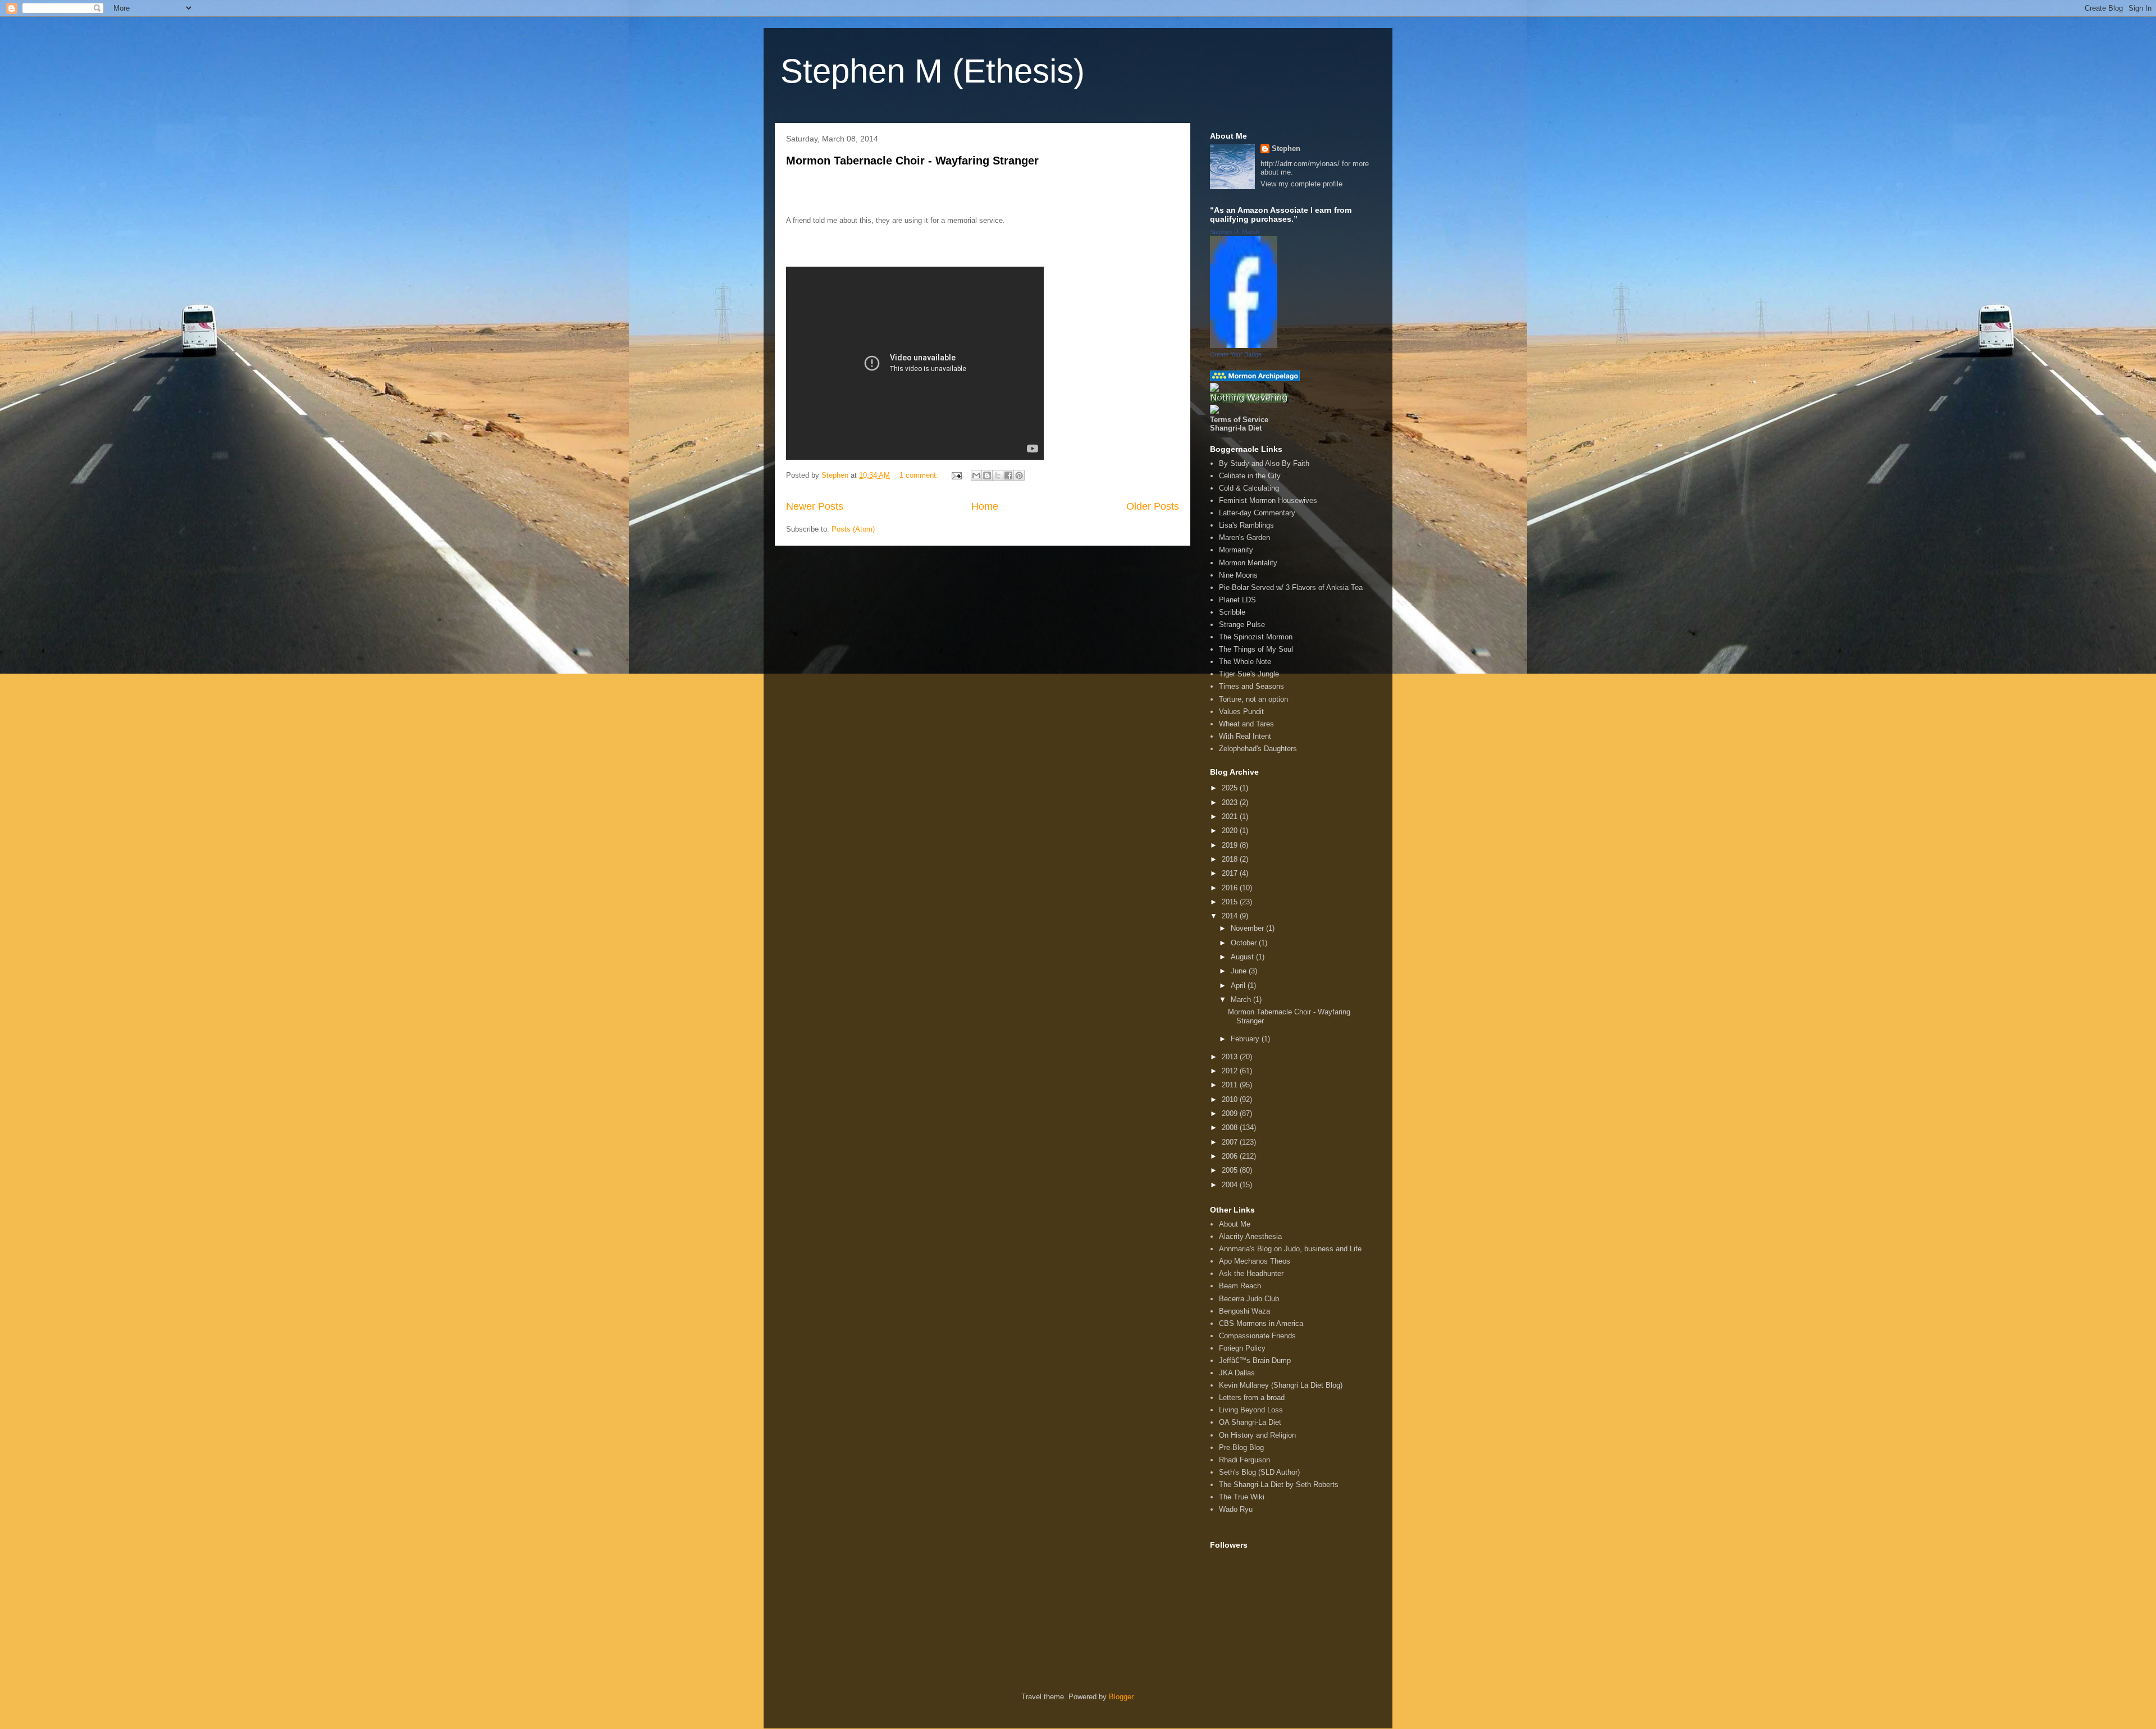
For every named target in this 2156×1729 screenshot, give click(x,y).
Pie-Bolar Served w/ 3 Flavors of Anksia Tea (1291, 587)
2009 (1231, 1113)
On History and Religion (1257, 1435)
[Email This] (976, 475)
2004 (1231, 1185)
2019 (1231, 845)
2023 (1231, 802)
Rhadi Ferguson (1244, 1460)
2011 (1231, 1085)
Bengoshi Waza (1244, 1311)
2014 (1231, 916)
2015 (1231, 902)
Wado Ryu (1236, 1509)
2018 (1231, 859)
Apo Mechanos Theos (1255, 1261)
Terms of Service (1239, 420)
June (1240, 971)
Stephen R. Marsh (1235, 232)
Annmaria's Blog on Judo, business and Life (1290, 1249)
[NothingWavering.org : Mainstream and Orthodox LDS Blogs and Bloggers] (1249, 401)
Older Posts (1153, 506)
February (1246, 1039)
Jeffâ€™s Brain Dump (1255, 1360)
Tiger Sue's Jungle (1249, 674)
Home (985, 506)
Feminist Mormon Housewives (1268, 500)
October (1245, 943)
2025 (1231, 788)
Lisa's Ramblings (1246, 525)
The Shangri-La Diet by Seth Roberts (1279, 1485)
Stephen (1286, 148)
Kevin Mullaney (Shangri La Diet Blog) (1281, 1385)
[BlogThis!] (987, 475)
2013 (1231, 1057)
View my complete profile (1301, 184)
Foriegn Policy (1242, 1348)
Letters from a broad (1252, 1398)
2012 (1231, 1071)
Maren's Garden (1244, 538)
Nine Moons (1238, 575)
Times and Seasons (1251, 686)
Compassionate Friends (1257, 1336)
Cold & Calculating (1249, 488)
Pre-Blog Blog (1241, 1447)
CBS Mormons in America (1261, 1323)
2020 (1231, 831)
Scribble (1232, 612)
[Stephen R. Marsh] (1244, 346)
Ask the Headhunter (1251, 1273)
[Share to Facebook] (1008, 475)
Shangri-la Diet (1236, 428)
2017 (1231, 873)
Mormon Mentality (1248, 563)
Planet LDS (1237, 600)
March (1242, 1000)
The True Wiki (1242, 1497)
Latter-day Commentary (1257, 513)
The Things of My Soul (1256, 649)
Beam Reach (1240, 1286)
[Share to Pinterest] (1019, 475)
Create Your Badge (1236, 354)
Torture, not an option (1253, 699)
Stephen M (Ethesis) (933, 71)
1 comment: (920, 475)
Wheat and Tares (1246, 724)
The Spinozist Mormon (1256, 637)
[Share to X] (998, 475)
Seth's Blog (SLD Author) (1259, 1472)
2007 (1231, 1142)
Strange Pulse (1242, 625)
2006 (1231, 1156)
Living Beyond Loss (1251, 1410)
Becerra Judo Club (1249, 1299)
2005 (1231, 1170)
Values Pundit (1241, 712)
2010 (1231, 1099)
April (1239, 985)
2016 (1231, 888)
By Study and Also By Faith (1264, 463)
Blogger (1121, 1697)
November (1248, 928)
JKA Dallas (1237, 1373)
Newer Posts (815, 506)
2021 (1231, 817)
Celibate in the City (1250, 476)
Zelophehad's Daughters (1258, 749)
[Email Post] (956, 475)
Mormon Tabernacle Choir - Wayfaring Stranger (912, 161)
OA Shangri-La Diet (1250, 1422)
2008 (1231, 1127)
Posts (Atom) (853, 529)
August (1243, 957)
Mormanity (1236, 550)
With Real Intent (1245, 736)
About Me (1235, 1224)
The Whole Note (1245, 662)
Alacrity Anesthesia (1250, 1236)
